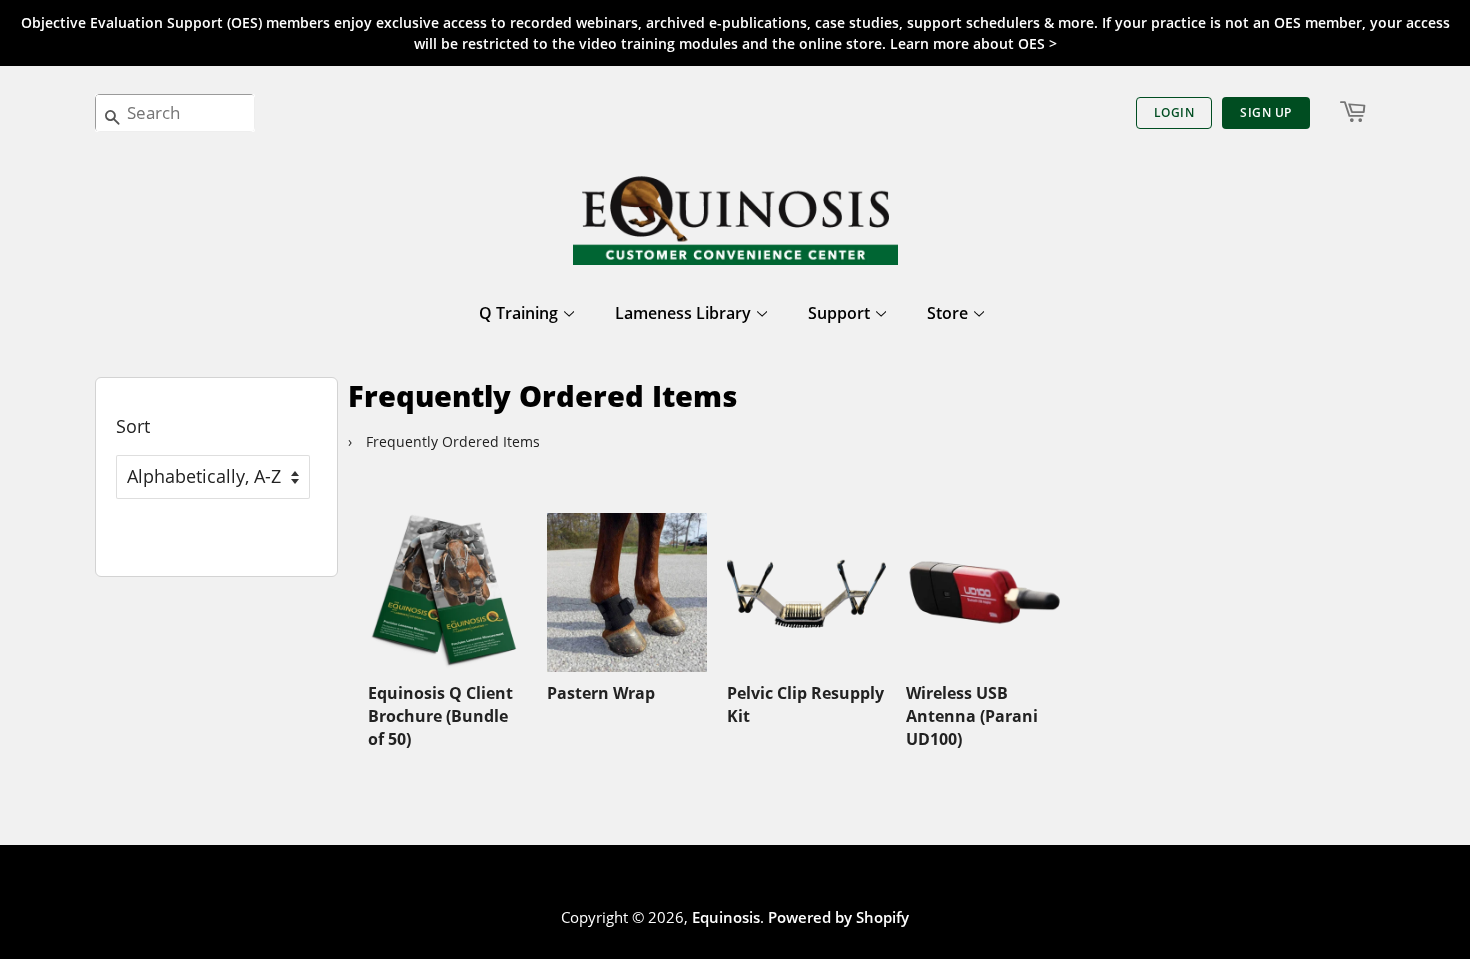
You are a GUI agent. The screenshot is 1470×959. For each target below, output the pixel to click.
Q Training (520, 313)
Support (841, 313)
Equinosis (726, 917)
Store (949, 313)
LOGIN (1174, 112)
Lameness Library (685, 313)
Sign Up (1266, 112)
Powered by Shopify (838, 917)
